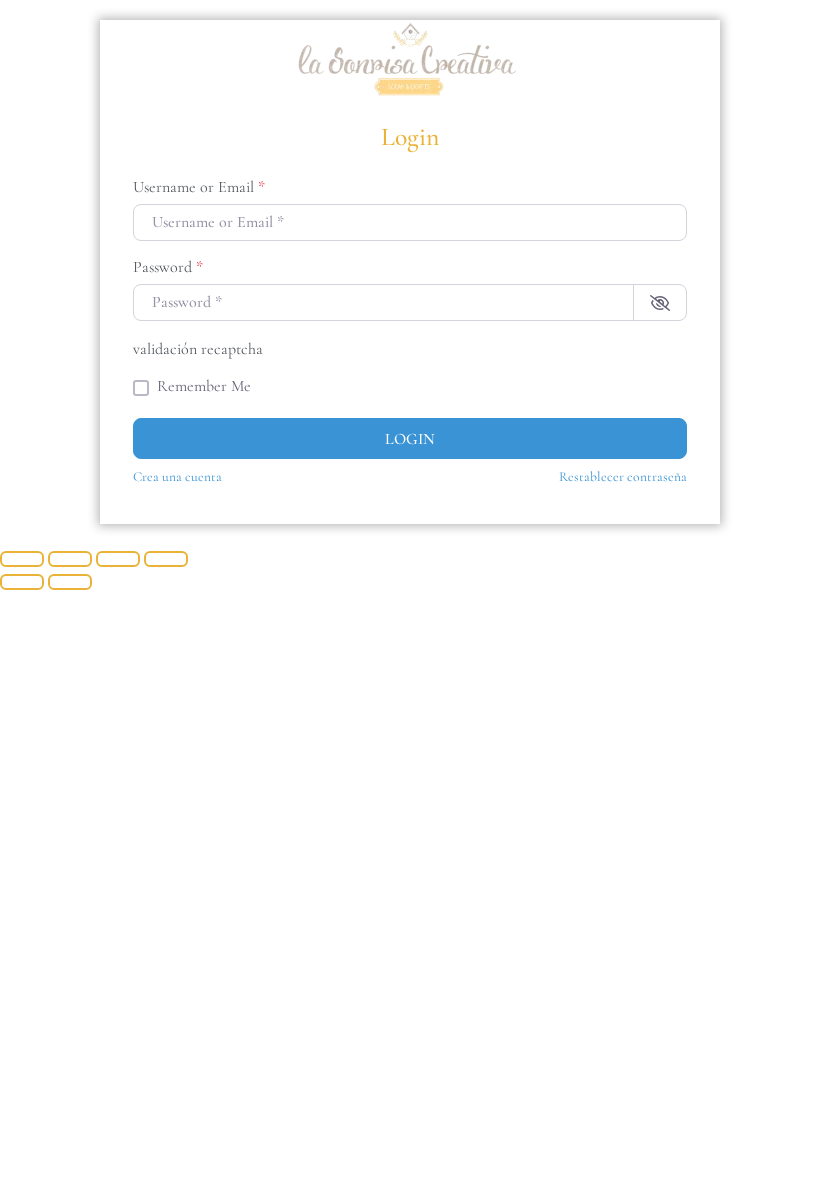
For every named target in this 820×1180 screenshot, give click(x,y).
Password (168, 267)
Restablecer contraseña (623, 476)
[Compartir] (118, 559)
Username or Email (199, 187)
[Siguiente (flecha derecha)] (70, 582)
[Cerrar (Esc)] (166, 559)
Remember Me (204, 386)
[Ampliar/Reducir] (22, 559)
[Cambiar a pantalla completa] (70, 559)
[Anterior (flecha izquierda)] (22, 582)
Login (410, 439)
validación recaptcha (198, 349)
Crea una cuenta (177, 476)
